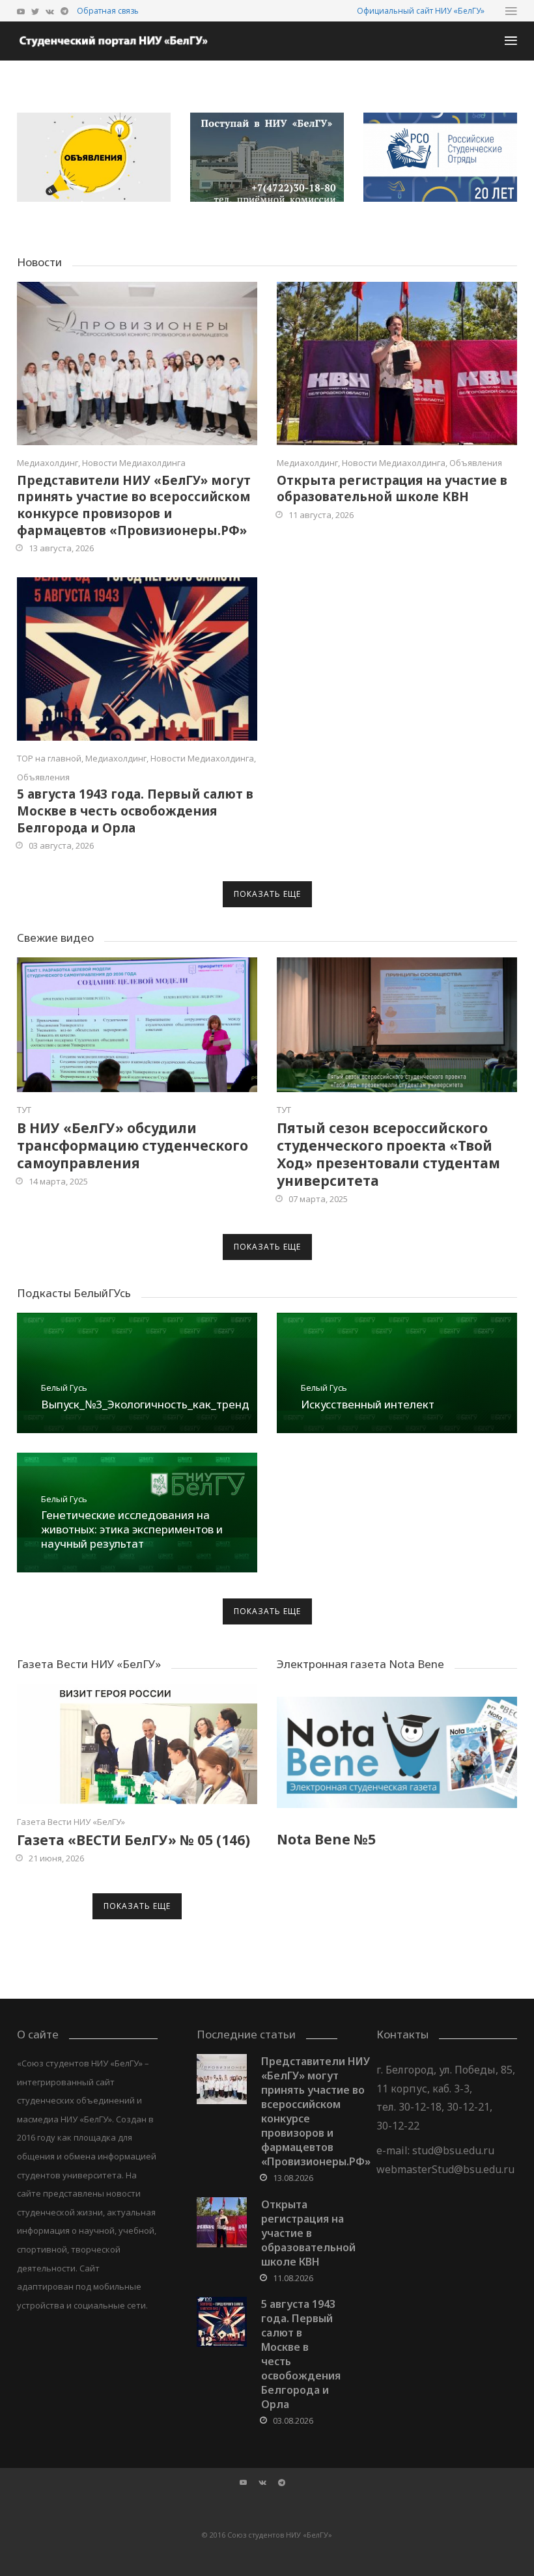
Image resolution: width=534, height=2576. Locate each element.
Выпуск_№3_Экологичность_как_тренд (145, 1404)
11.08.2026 (293, 2278)
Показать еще (267, 894)
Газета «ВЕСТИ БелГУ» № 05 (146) (133, 1840)
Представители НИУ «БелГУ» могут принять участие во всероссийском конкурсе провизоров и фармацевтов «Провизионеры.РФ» (134, 505)
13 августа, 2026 (61, 548)
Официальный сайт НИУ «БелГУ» (421, 11)
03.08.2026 (293, 2420)
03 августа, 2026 (61, 845)
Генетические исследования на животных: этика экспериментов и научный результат (132, 1529)
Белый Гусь (64, 1388)
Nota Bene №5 (326, 1839)
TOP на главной (49, 758)
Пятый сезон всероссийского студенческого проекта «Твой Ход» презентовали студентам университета (388, 1154)
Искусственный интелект (368, 1404)
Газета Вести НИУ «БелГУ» (71, 1822)
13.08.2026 (293, 2178)
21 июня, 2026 (56, 1858)
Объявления (476, 463)
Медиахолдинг (48, 463)
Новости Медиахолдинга (134, 463)
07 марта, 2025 (318, 1199)
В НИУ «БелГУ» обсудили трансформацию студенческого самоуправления (133, 1145)
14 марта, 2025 (58, 1181)
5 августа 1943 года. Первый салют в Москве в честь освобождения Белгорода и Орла (135, 811)
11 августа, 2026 (321, 515)
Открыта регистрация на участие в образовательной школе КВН (392, 489)
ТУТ (24, 1110)
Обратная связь (108, 11)
